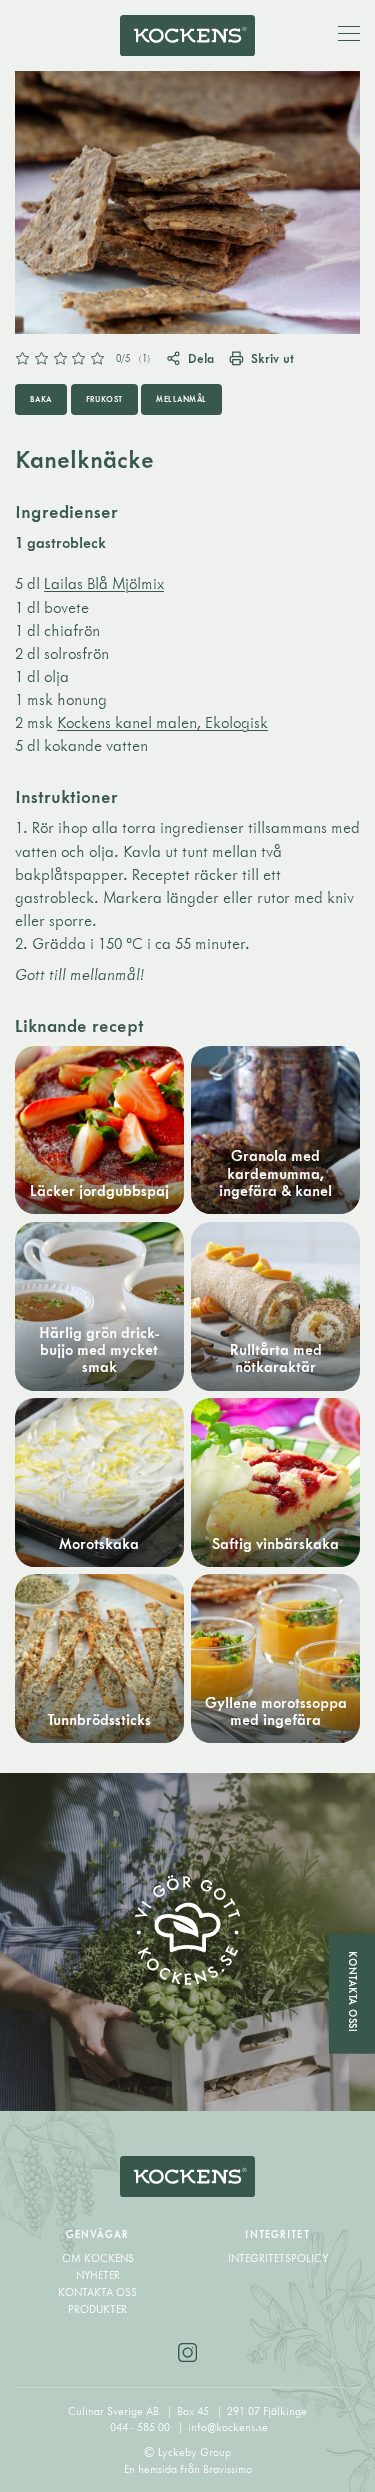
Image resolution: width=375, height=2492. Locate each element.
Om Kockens (98, 2258)
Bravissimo (227, 2469)
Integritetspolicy (278, 2258)
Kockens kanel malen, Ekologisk (162, 722)
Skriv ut (272, 358)
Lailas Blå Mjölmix (104, 583)
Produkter (97, 2309)
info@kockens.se (228, 2427)
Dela (201, 358)
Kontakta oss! (353, 1991)
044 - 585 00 (141, 2427)
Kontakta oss (97, 2292)
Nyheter (98, 2275)
